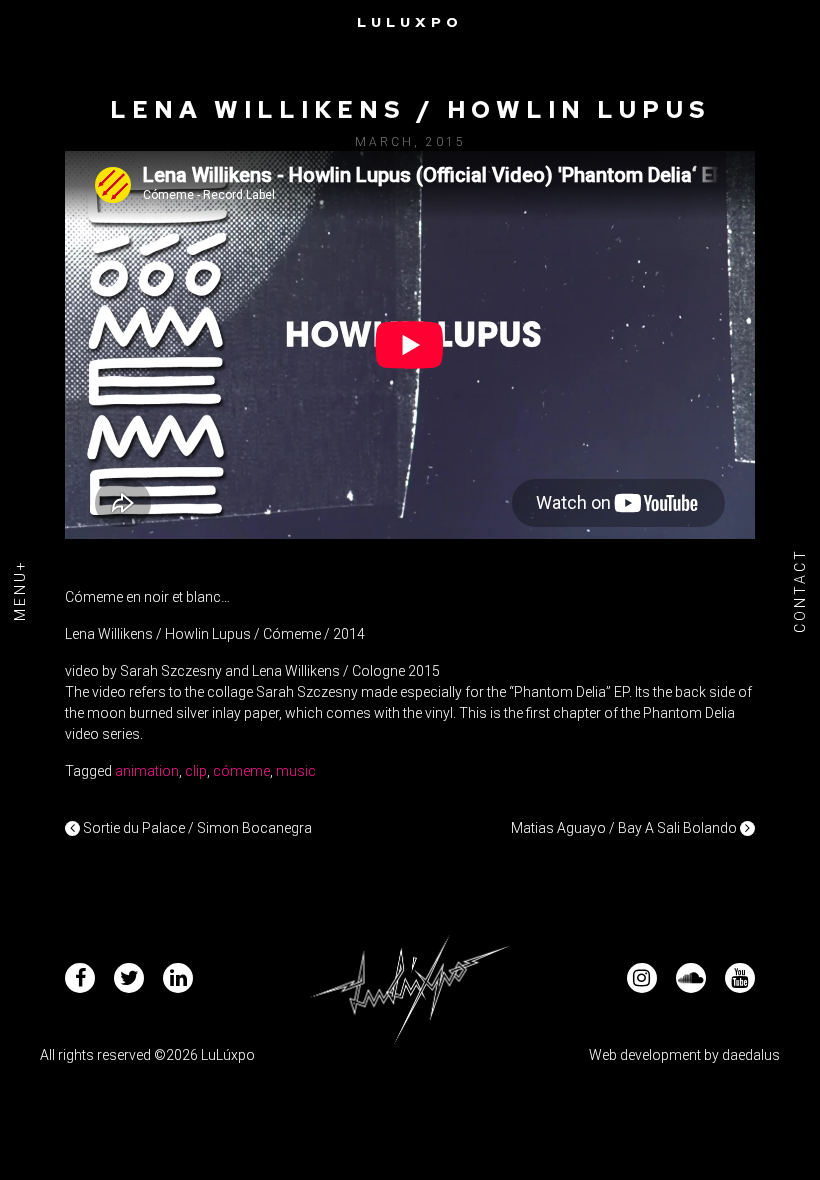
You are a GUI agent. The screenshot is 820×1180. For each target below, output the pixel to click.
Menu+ (20, 590)
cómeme (241, 771)
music (296, 771)
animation (147, 771)
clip (196, 771)
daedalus (751, 1055)
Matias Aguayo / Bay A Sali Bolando (625, 828)
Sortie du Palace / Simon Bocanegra (196, 828)
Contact (800, 590)
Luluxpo (410, 22)
